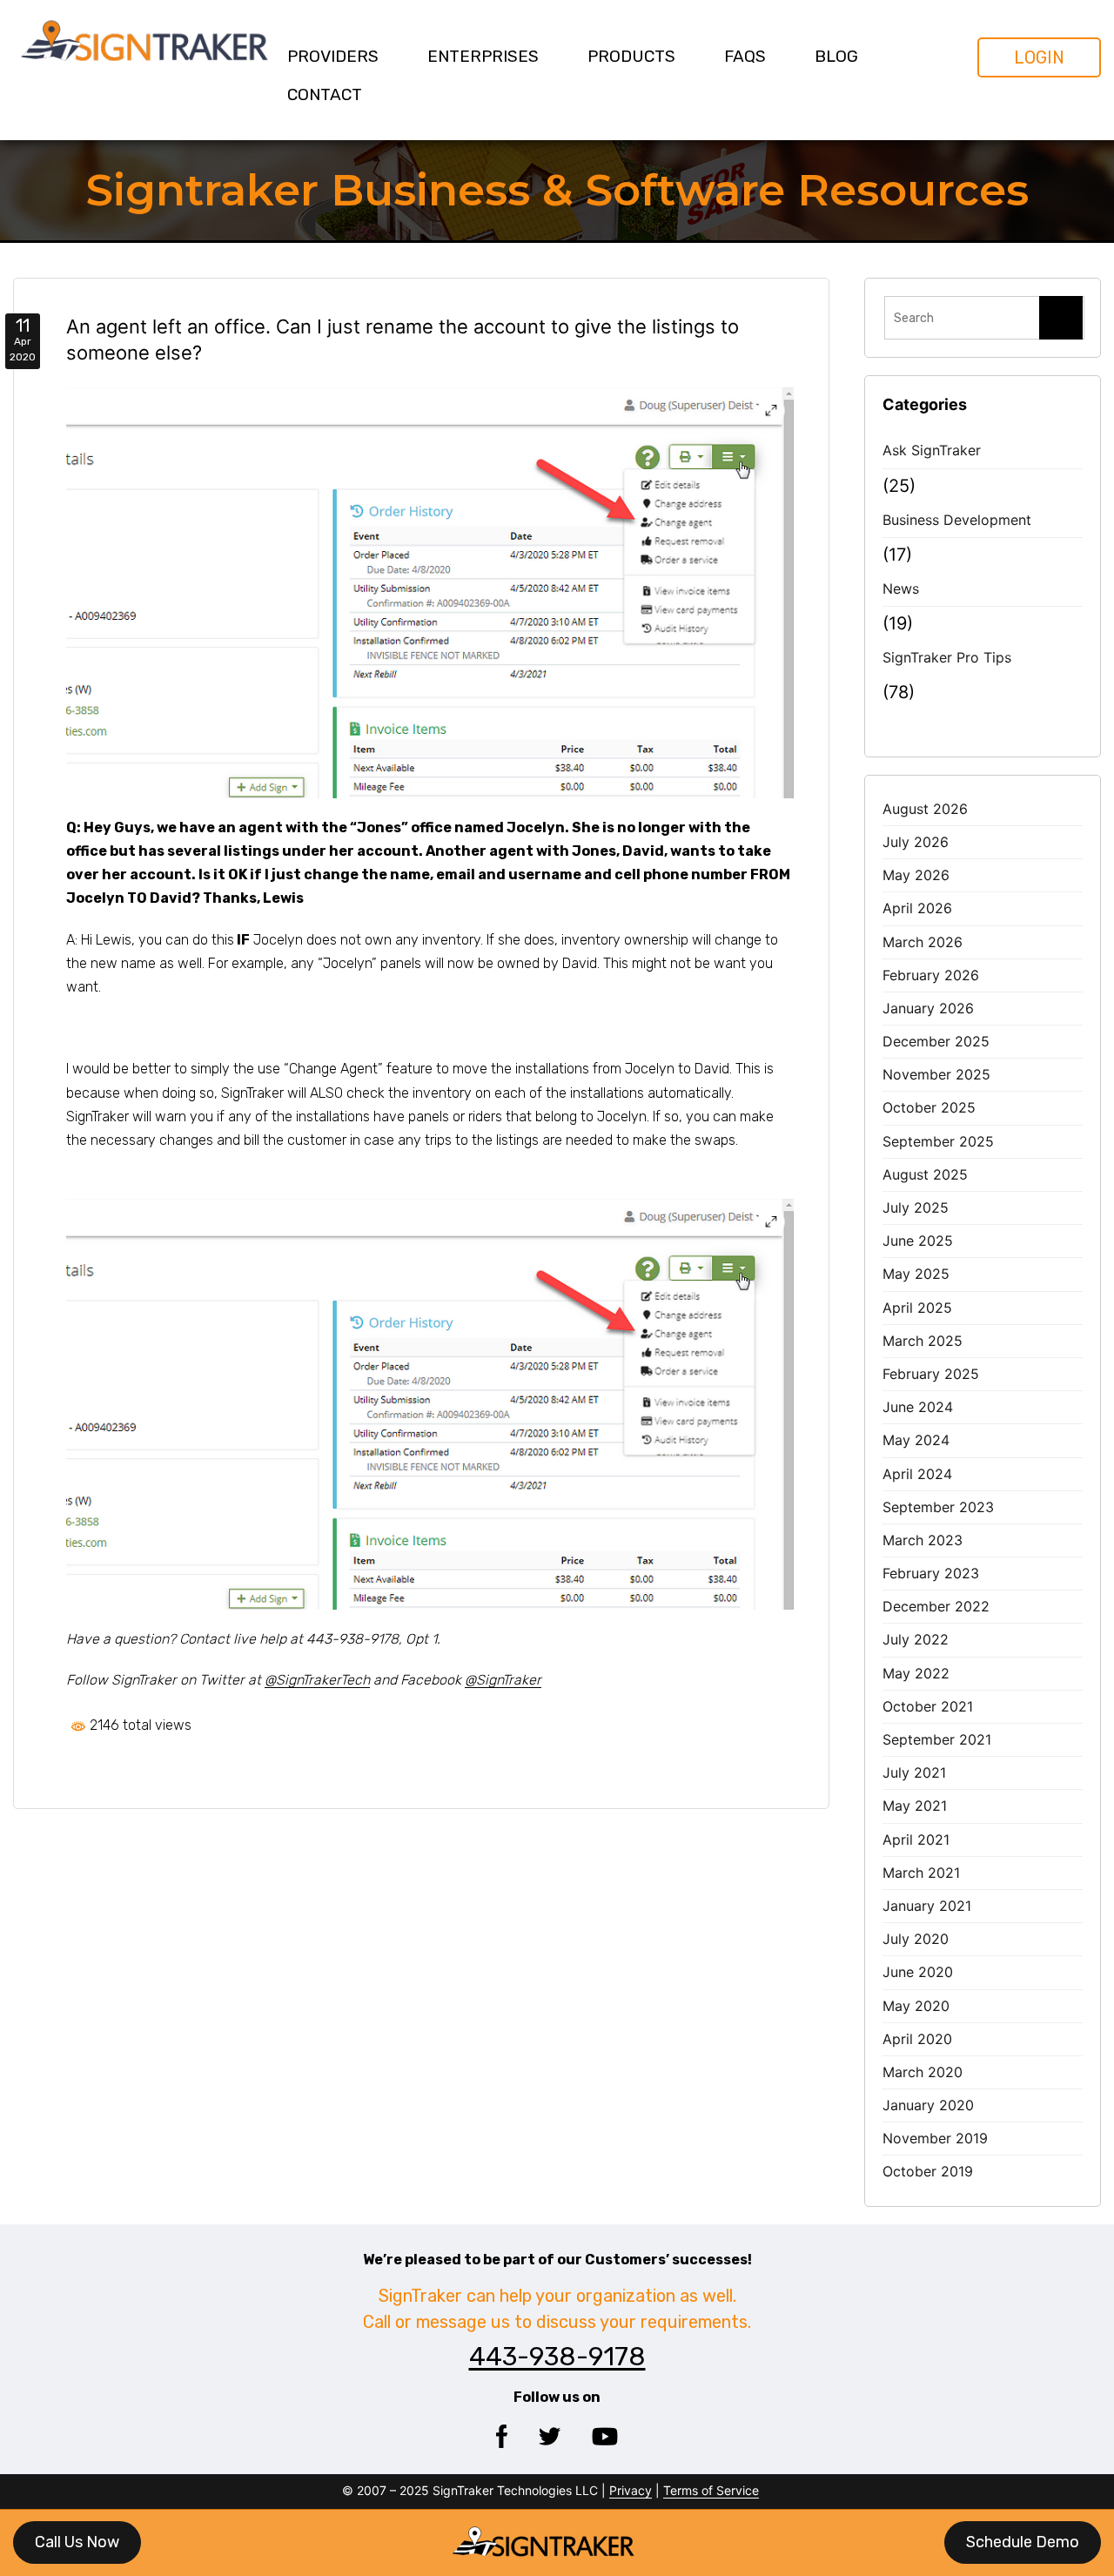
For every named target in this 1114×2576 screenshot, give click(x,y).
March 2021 (921, 1873)
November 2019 (935, 2138)
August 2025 (925, 1174)
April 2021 (916, 1840)
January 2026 (928, 1008)
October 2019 (928, 2171)
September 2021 (937, 1739)
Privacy (631, 2490)
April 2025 (917, 1308)
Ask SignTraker (932, 450)
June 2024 (918, 1407)
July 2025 (916, 1207)
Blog (836, 56)
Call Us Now (77, 2542)
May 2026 (916, 875)
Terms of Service (711, 2490)
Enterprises (483, 56)
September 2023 (938, 1507)
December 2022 (936, 1606)
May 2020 (916, 2006)
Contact (325, 94)
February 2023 (931, 1573)
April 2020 (917, 2039)
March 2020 (923, 2072)
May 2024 (916, 1440)
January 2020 (928, 2105)
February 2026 (931, 975)
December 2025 (936, 1041)
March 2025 (923, 1341)
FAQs (745, 56)
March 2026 (923, 942)
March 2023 (923, 1540)
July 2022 (916, 1639)
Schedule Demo (1023, 2542)
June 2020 (918, 1972)
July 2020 (916, 1939)
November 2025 (936, 1074)
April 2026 (917, 908)
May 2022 (916, 1673)
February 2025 (931, 1374)
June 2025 (918, 1241)
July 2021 (914, 1772)
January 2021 (927, 1906)
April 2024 (917, 1474)
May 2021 (915, 1806)
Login (1039, 57)
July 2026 (916, 842)
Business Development (957, 520)
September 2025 (938, 1141)
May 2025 (916, 1274)
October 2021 (928, 1706)
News (901, 589)
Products (631, 56)
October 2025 (929, 1107)
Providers (333, 56)
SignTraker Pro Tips (947, 657)
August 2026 (925, 809)
